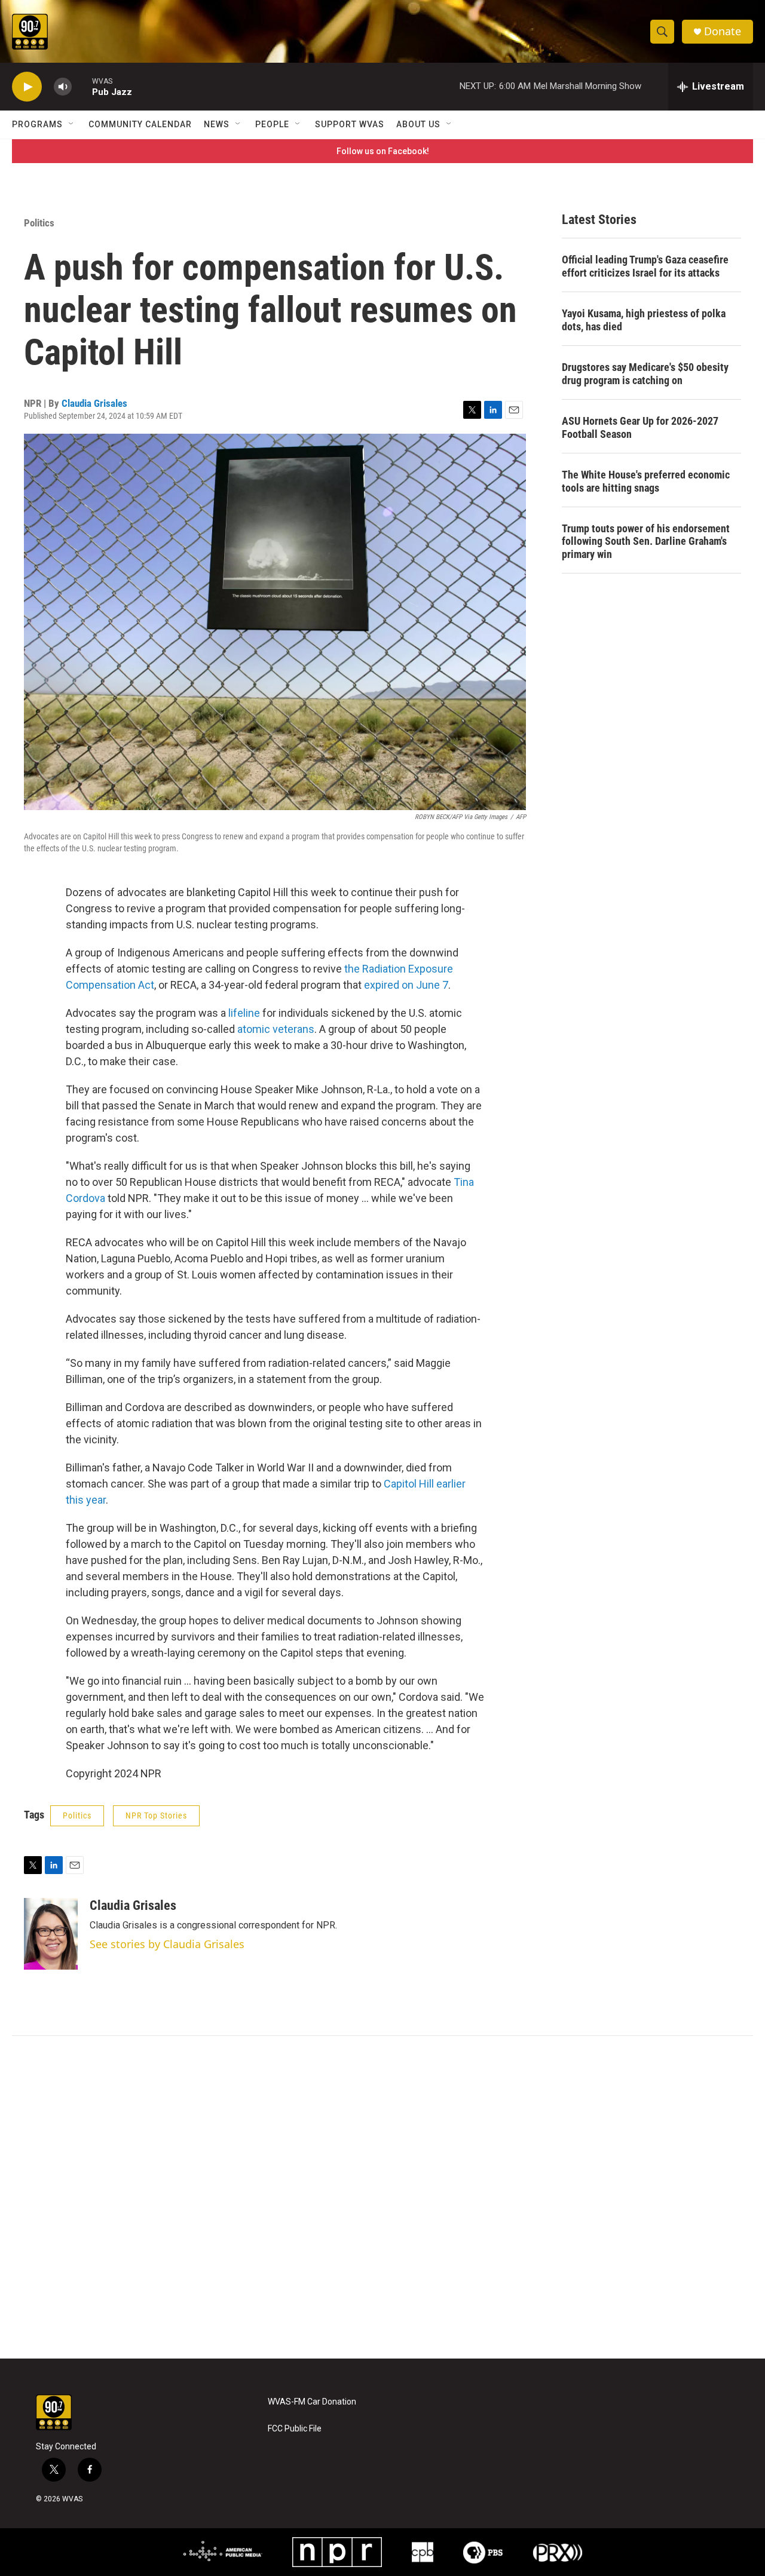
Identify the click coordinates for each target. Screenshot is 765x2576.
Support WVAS (350, 124)
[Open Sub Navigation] (72, 124)
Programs (37, 124)
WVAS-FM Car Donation (312, 2402)
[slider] (82, 86)
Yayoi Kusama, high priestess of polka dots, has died (644, 320)
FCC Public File (295, 2429)
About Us (418, 124)
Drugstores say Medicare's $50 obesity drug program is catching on (645, 374)
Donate (723, 31)
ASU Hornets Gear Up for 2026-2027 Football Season (640, 427)
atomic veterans (276, 1029)
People (272, 124)
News (217, 124)
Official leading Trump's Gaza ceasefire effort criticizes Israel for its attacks (645, 266)
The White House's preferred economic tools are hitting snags (646, 481)
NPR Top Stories (156, 1816)
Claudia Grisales (94, 403)
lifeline (244, 1013)
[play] (27, 87)
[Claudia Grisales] (51, 1934)
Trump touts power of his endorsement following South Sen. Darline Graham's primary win (646, 542)
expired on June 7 (406, 985)
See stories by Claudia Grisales (167, 1944)
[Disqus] (382, 2197)
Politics (39, 223)
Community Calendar (140, 124)
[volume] (63, 87)
